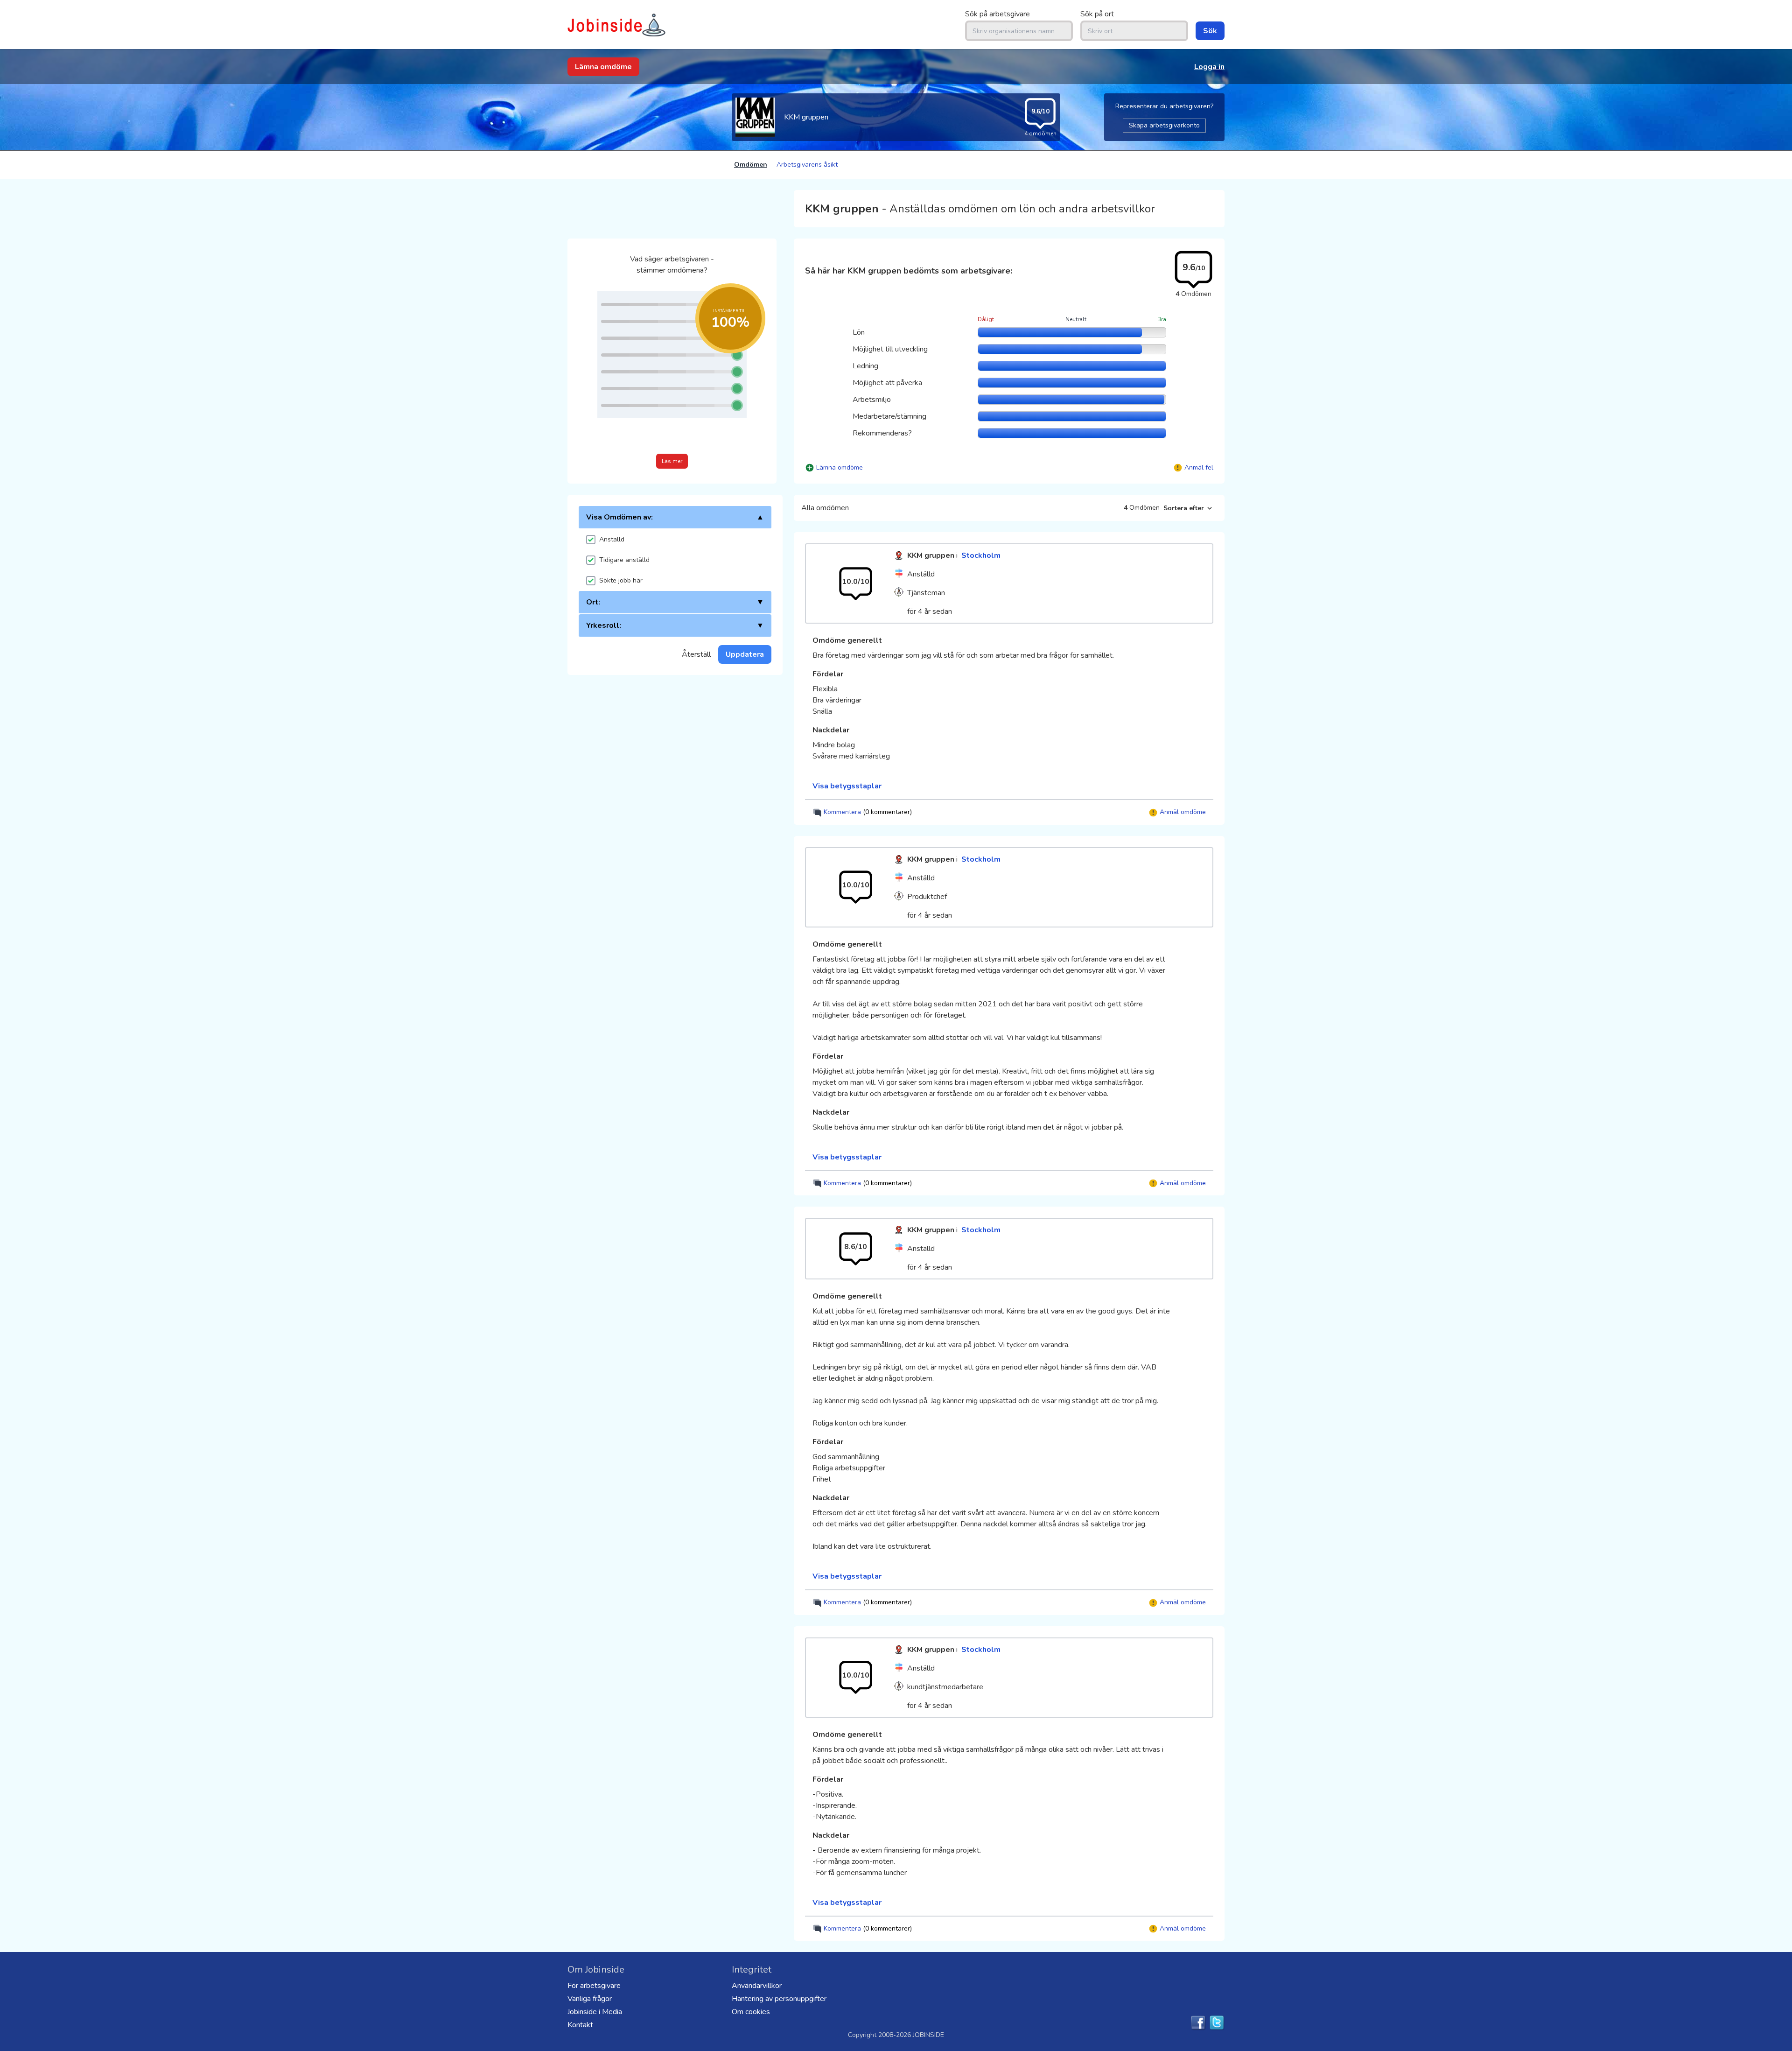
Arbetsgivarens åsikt (807, 165)
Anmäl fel (1199, 467)
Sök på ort (1097, 14)
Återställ (696, 654)
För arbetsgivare (594, 1986)
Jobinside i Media (595, 2012)
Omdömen (751, 165)
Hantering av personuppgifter (779, 1999)
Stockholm (981, 555)
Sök (1210, 31)
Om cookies (751, 2012)
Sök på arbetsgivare (997, 14)
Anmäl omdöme (1182, 812)
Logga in (1209, 67)
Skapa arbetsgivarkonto (1164, 125)
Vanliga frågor (590, 1999)
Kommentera (867, 812)
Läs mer (672, 461)
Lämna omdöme (603, 67)
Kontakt (580, 2025)
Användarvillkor (757, 1986)
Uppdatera (745, 654)
